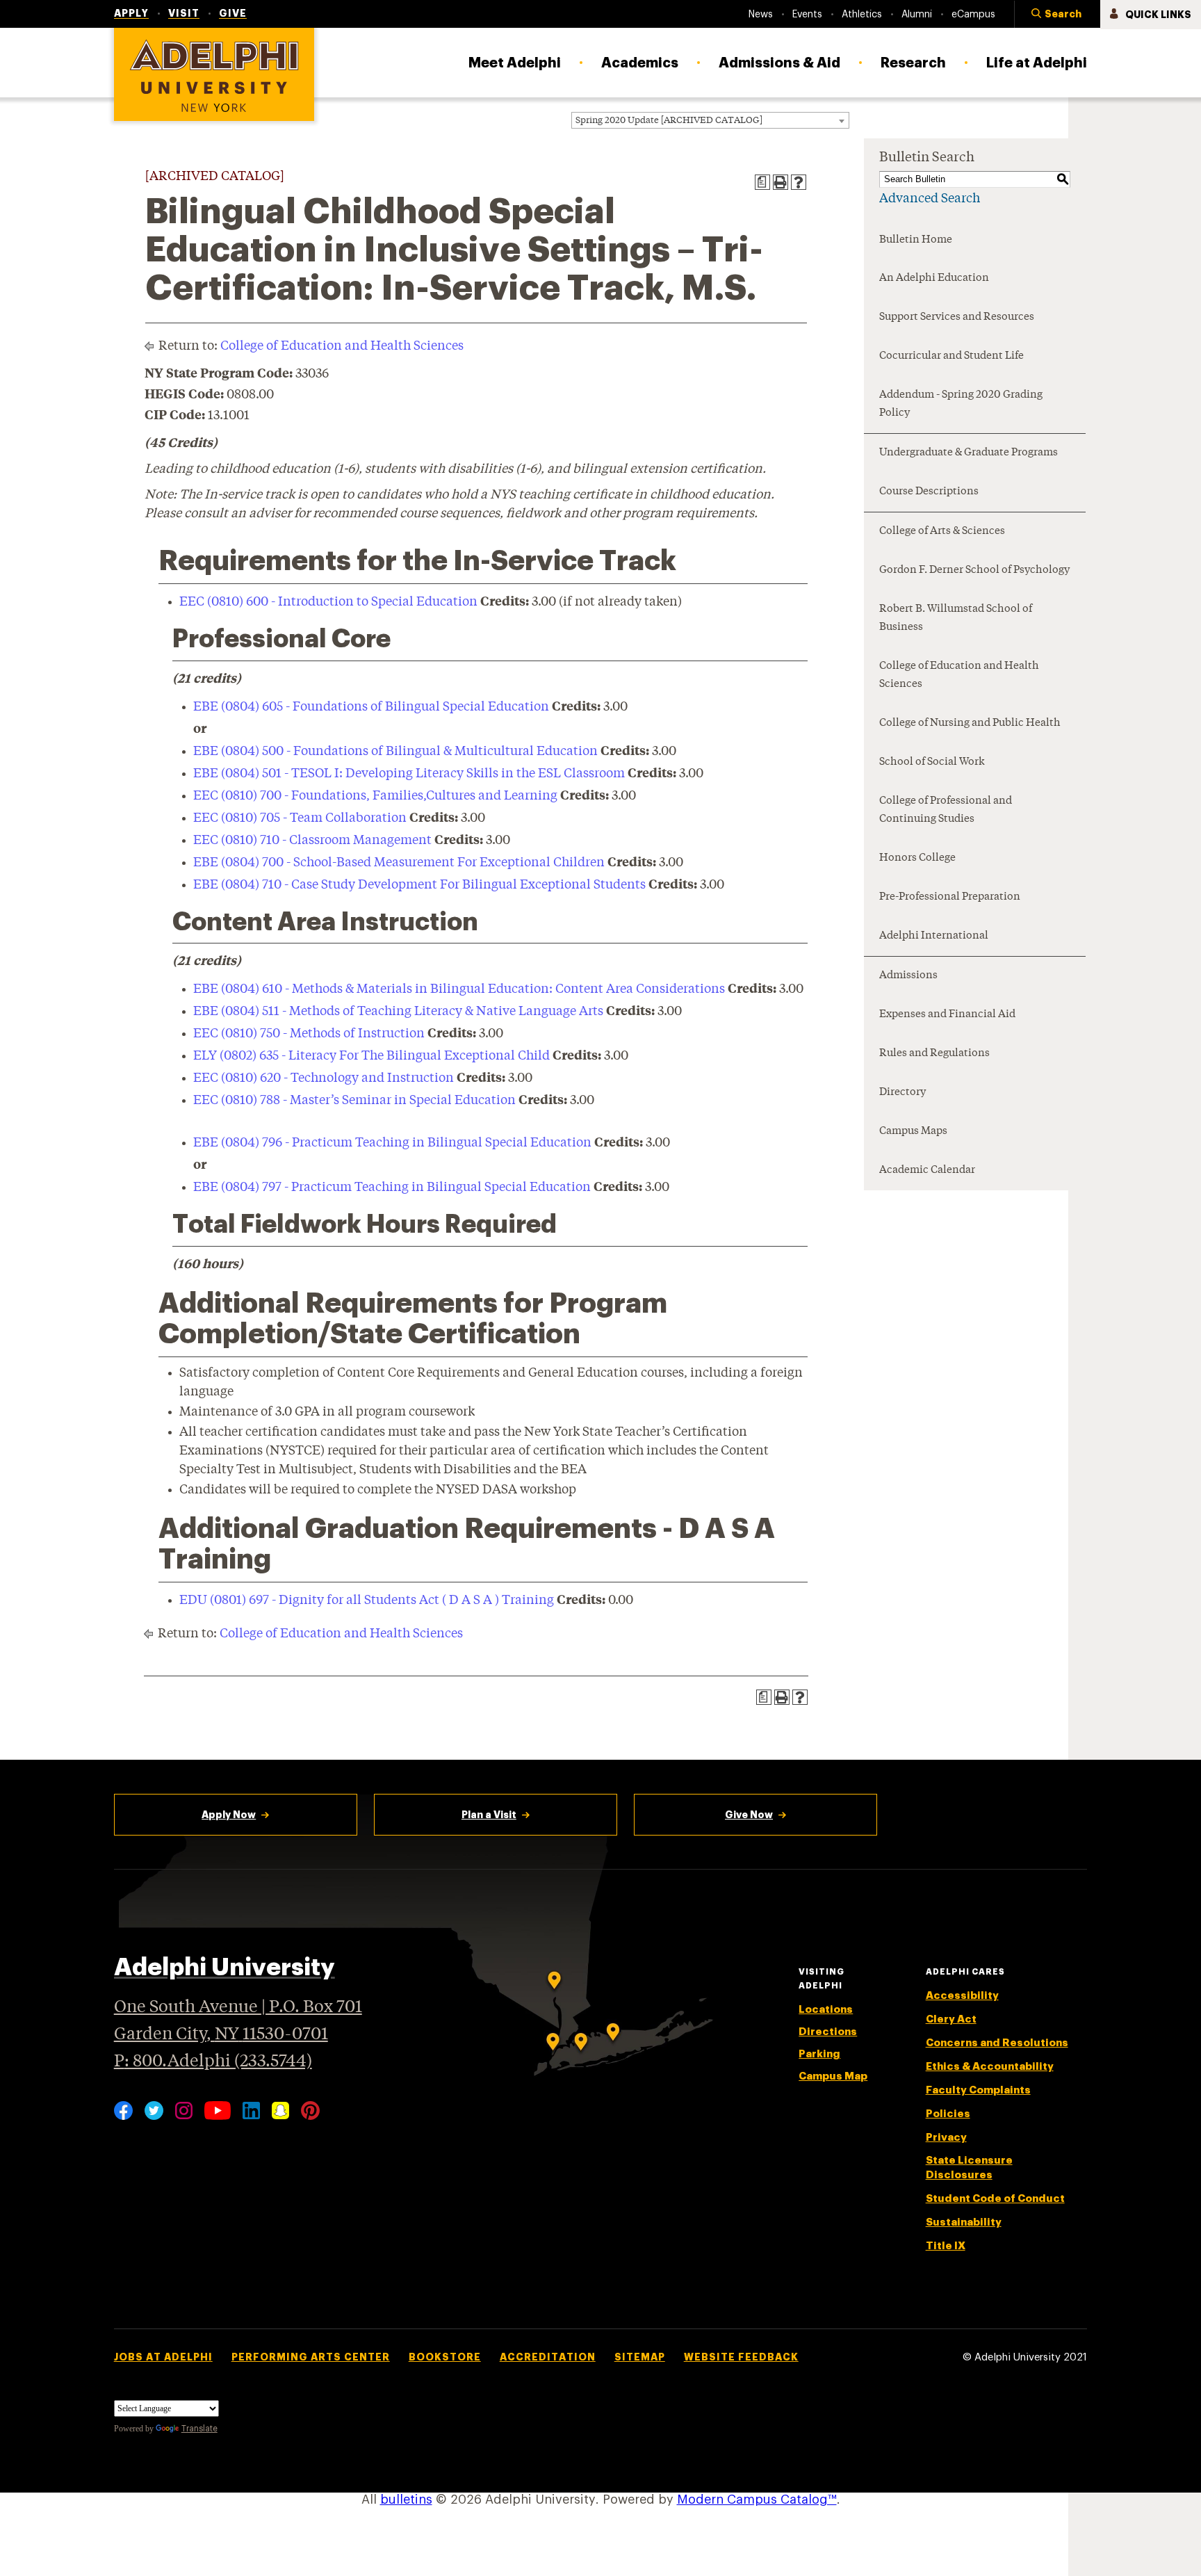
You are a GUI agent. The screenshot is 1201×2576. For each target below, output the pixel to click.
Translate (199, 2429)
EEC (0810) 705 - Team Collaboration (300, 818)
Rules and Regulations (934, 1054)
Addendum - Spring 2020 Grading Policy (961, 404)
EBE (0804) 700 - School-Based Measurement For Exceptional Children (399, 863)
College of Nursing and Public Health (970, 723)
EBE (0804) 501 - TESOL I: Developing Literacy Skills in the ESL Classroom (409, 774)
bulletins (406, 2500)
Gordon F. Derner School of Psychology (974, 570)
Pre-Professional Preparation (950, 897)
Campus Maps (913, 1132)
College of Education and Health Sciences (342, 346)
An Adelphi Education (934, 278)
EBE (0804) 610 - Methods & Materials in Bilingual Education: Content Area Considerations (459, 989)
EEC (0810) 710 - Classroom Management (312, 841)
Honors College (917, 858)
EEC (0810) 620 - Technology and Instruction (324, 1078)
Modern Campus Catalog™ (757, 2500)
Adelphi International (934, 936)
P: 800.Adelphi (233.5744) (213, 2062)
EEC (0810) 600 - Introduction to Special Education (328, 602)
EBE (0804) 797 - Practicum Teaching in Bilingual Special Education (392, 1188)
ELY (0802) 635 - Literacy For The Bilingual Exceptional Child (371, 1056)
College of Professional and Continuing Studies (946, 810)
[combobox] (710, 120)
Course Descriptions (929, 492)
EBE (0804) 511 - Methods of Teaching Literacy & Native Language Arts (398, 1012)
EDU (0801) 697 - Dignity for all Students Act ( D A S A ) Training (367, 1601)
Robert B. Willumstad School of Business (956, 618)
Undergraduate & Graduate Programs (969, 453)
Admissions (908, 976)
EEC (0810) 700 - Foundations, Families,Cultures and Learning (375, 796)
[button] (1057, 15)
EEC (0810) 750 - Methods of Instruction (309, 1034)
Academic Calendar (927, 1170)
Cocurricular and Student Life (951, 356)
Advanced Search (930, 199)
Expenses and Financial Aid (947, 1015)
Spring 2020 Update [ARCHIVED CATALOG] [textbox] (669, 121)
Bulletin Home (916, 240)
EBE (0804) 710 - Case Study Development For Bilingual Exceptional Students (419, 885)
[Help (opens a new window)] (799, 182)
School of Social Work (932, 762)
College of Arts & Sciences (942, 532)
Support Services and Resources (957, 317)
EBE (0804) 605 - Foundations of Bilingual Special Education (371, 707)
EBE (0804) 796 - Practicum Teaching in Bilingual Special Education (392, 1143)
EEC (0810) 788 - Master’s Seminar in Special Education (354, 1101)
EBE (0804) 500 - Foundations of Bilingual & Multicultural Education (395, 752)
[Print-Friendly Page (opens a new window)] (781, 182)
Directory (902, 1093)
